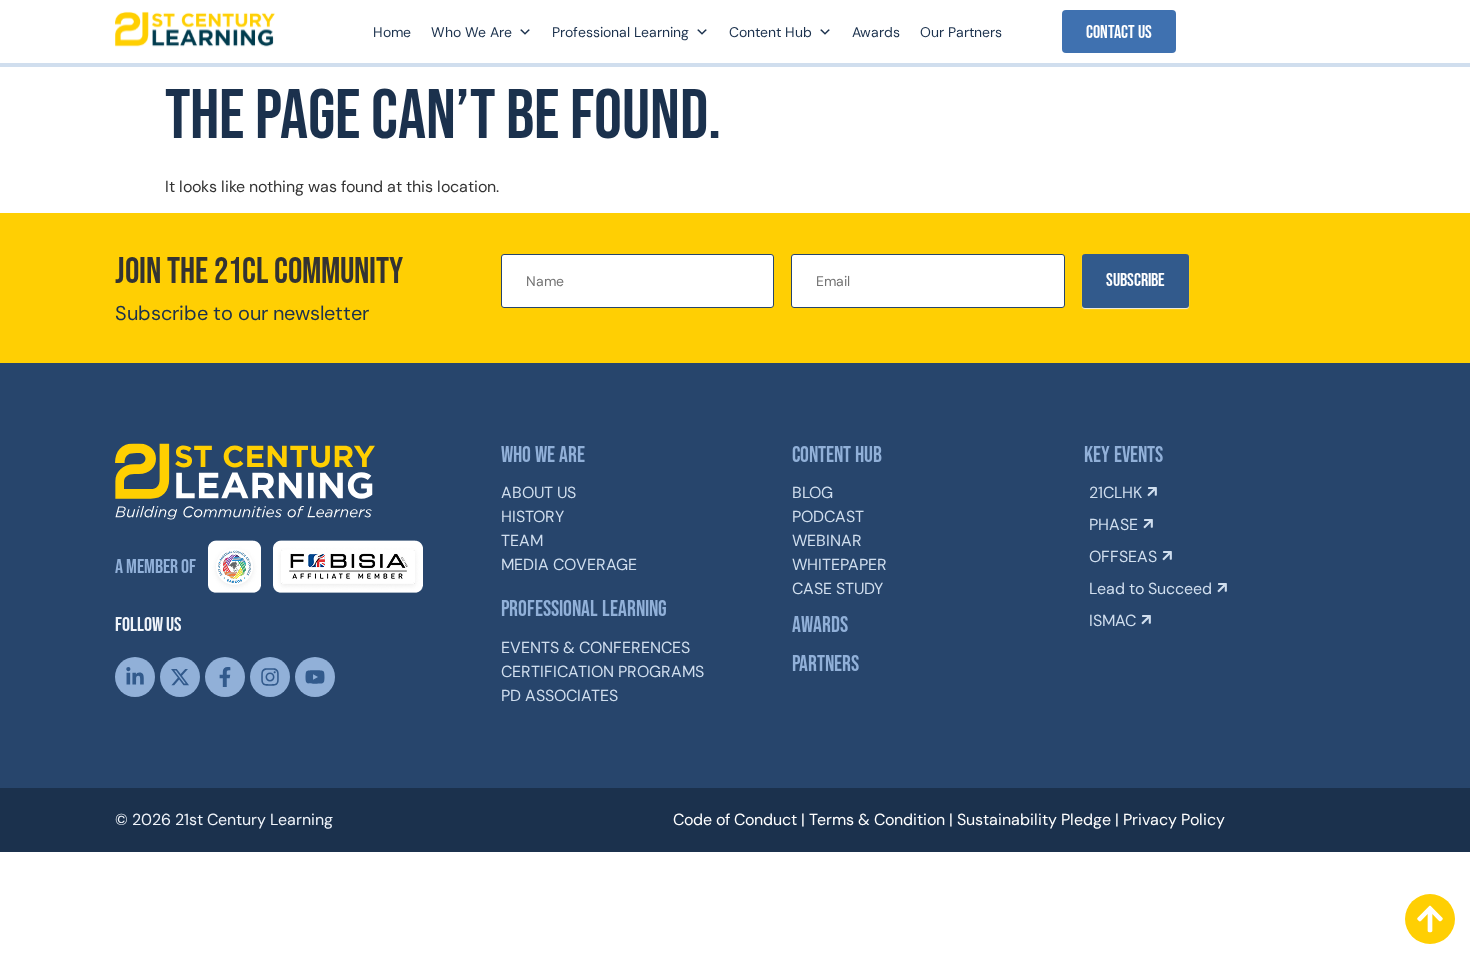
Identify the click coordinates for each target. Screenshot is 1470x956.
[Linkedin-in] (135, 677)
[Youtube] (315, 677)
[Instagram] (270, 677)
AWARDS (820, 625)
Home (392, 32)
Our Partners (961, 32)
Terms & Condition (877, 819)
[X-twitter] (180, 677)
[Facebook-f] (225, 677)
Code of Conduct (735, 819)
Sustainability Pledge (1034, 819)
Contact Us (1119, 32)
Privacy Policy (1174, 819)
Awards (876, 32)
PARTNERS (825, 664)
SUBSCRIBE (1135, 280)
